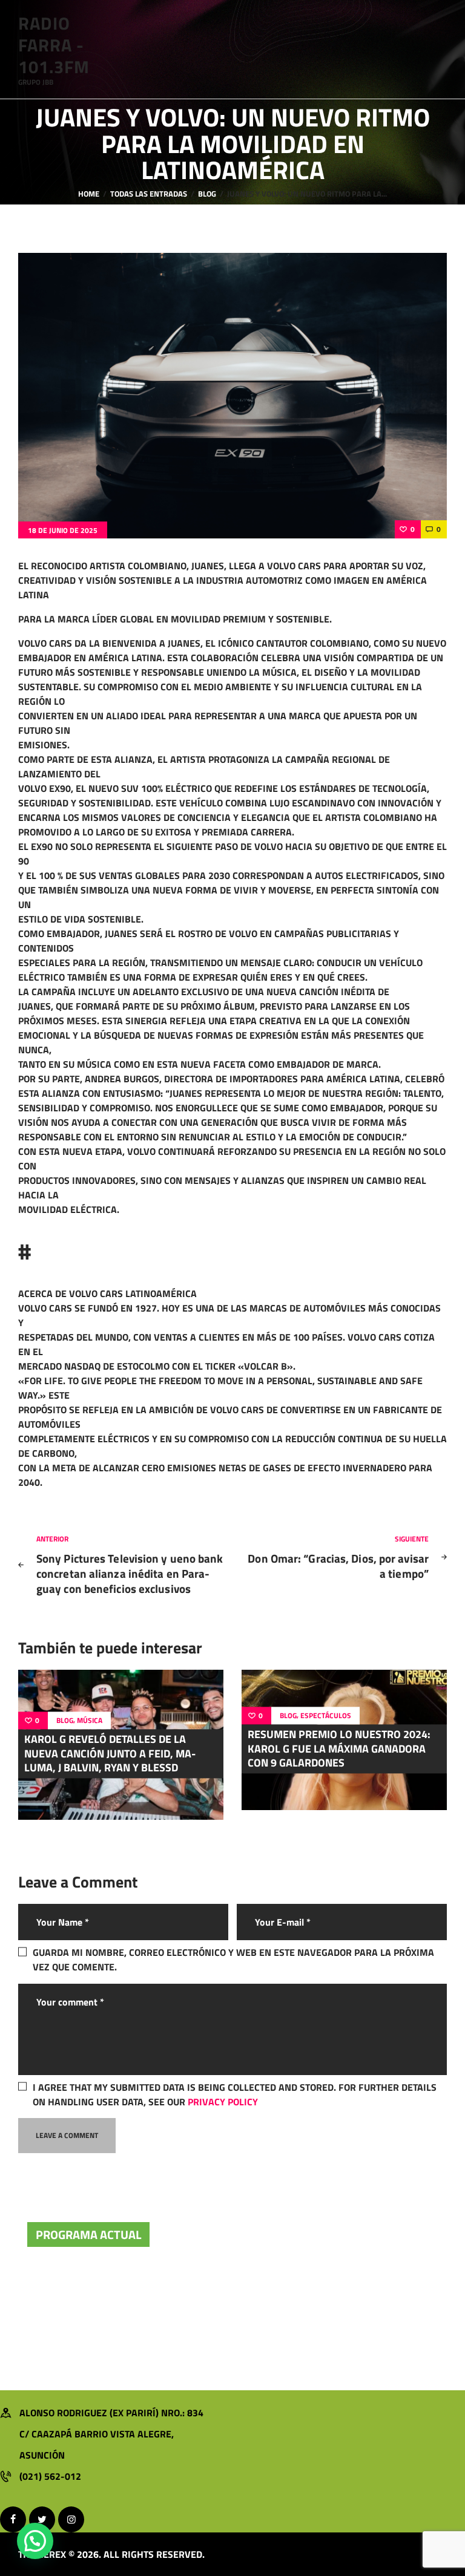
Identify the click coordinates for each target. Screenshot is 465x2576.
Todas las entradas (149, 194)
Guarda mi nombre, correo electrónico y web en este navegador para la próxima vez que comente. (233, 1960)
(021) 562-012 (50, 2476)
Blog (207, 194)
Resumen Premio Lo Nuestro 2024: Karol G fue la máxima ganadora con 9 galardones (339, 1749)
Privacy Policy (223, 2102)
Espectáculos (326, 1716)
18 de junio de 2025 (63, 530)
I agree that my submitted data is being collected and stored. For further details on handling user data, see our (235, 2094)
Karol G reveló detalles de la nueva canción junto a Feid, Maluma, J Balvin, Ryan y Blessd (110, 1754)
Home (89, 194)
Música (90, 1721)
